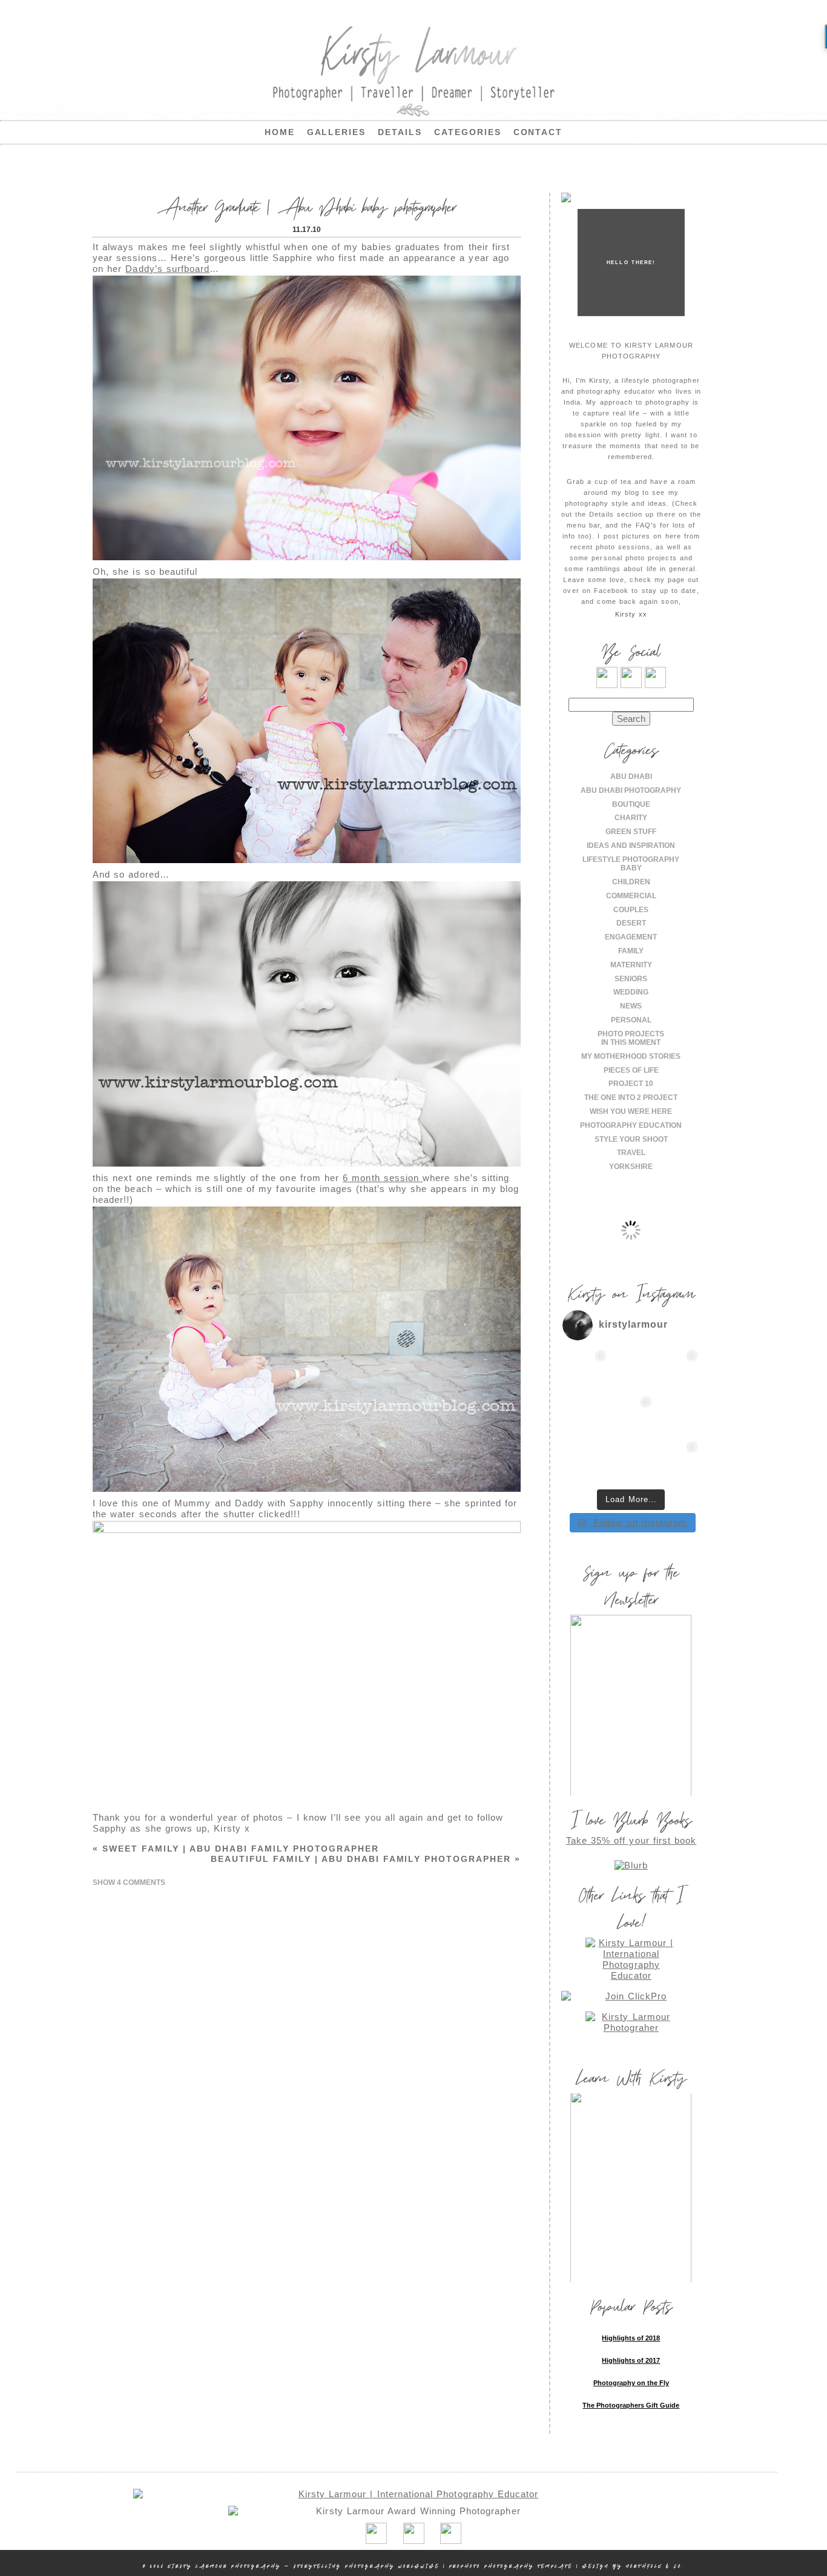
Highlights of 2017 (631, 2360)
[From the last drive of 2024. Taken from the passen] (631, 1462)
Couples (631, 910)
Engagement (631, 937)
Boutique (631, 804)
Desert (631, 923)
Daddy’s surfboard (167, 269)
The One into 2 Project (631, 1098)
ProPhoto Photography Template (511, 2566)
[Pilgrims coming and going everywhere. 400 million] (585, 1371)
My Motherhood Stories (631, 1056)
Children (631, 882)
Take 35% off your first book (631, 1840)
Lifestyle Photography (631, 859)
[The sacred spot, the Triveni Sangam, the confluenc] (631, 1371)
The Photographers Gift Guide (631, 2405)
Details (400, 132)
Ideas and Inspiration (631, 846)
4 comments (129, 1882)
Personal (631, 1020)
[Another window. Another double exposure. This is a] (585, 1462)
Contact (538, 132)
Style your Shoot (631, 1139)
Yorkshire (631, 1167)
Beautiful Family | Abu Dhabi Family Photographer (366, 1859)
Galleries (337, 132)
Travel (631, 1153)
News (631, 1006)
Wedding (631, 992)
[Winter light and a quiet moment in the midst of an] (677, 1417)
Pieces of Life (631, 1070)
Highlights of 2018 (631, 2338)
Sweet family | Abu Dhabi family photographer (236, 1849)
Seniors (631, 979)
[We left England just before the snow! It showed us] (677, 1462)
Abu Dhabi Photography (631, 790)
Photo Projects (631, 1034)
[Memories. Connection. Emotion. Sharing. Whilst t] (631, 1417)
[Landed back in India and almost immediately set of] (585, 1417)
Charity (631, 818)
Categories (468, 132)
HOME (280, 132)
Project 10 (631, 1084)
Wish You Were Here (631, 1111)
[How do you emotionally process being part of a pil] (677, 1371)
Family (631, 951)
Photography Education (631, 1125)
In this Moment (631, 1042)
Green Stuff (631, 832)
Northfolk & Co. (655, 2566)
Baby (631, 868)
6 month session (383, 1178)
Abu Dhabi (631, 776)
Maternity (631, 965)
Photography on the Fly (631, 2383)
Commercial (631, 896)
